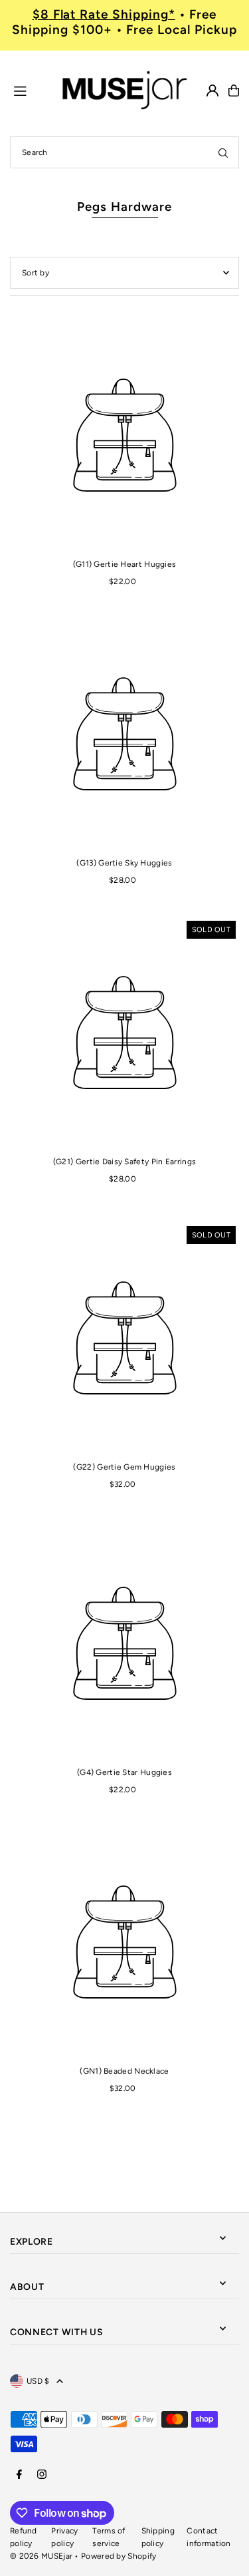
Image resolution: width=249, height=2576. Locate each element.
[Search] (223, 152)
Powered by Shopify (119, 2556)
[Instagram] (42, 2475)
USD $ (38, 2381)
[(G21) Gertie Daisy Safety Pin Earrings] (124, 1032)
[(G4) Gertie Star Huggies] (124, 1643)
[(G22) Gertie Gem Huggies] (124, 1338)
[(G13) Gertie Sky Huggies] (124, 733)
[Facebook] (19, 2475)
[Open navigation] (30, 90)
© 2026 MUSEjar (41, 2556)
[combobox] (124, 152)
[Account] (212, 90)
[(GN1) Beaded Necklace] (124, 1942)
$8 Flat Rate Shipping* (104, 14)
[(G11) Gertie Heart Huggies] (124, 435)
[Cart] (234, 90)
